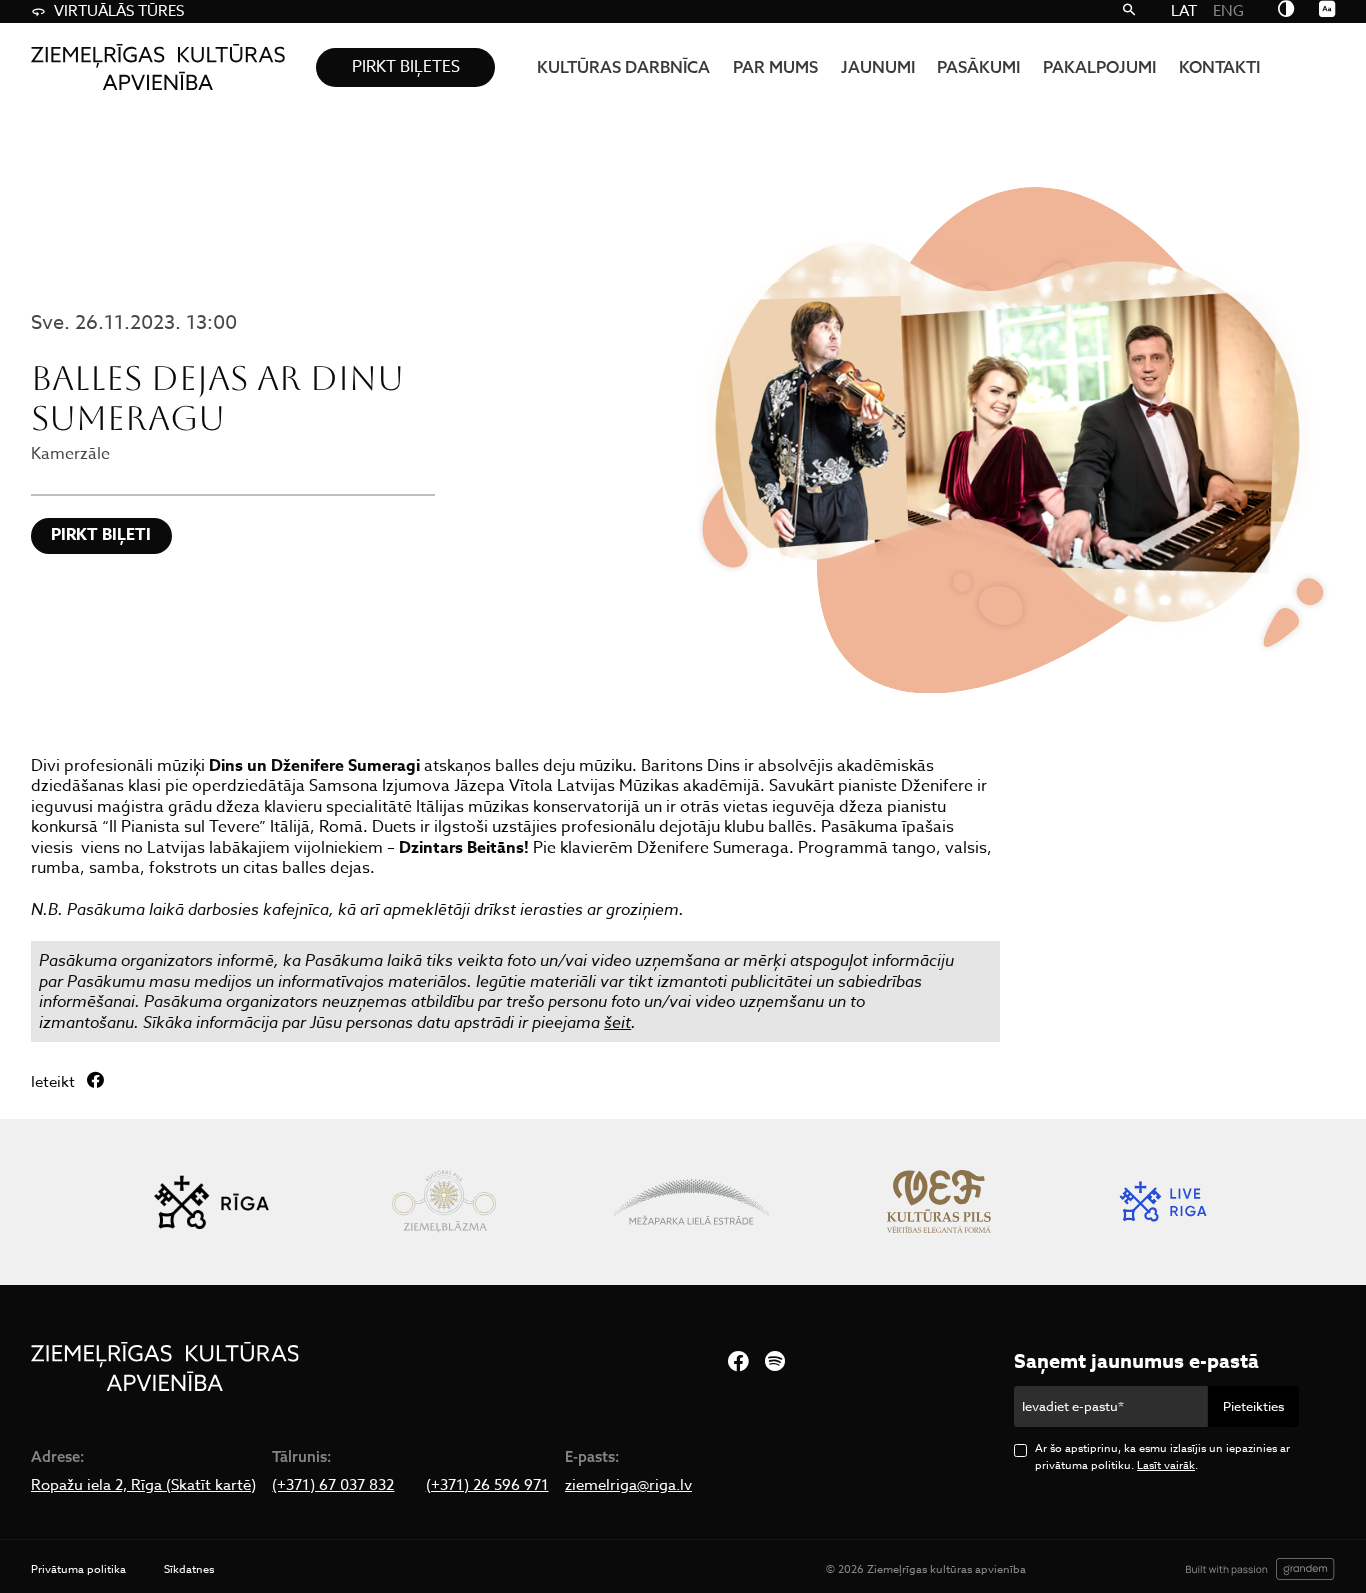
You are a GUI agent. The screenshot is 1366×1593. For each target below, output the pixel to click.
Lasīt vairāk (1166, 1465)
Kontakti (1219, 66)
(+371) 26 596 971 (487, 1486)
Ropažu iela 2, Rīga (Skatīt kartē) (143, 1486)
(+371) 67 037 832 (333, 1486)
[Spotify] (775, 1362)
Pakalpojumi (1099, 66)
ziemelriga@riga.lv (628, 1486)
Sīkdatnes (189, 1569)
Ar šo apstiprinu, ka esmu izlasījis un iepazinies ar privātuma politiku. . (1162, 1457)
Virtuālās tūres (119, 11)
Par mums (775, 66)
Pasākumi (978, 66)
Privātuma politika (78, 1569)
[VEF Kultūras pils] (939, 1201)
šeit (617, 1022)
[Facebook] (737, 1362)
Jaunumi (878, 66)
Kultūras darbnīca (623, 66)
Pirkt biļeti (101, 535)
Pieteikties (1253, 1406)
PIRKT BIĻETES (406, 67)
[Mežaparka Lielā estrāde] (692, 1201)
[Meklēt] (1128, 11)
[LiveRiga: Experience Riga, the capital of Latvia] (1163, 1201)
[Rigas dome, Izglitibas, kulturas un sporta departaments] (211, 1201)
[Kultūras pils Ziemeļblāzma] (444, 1201)
